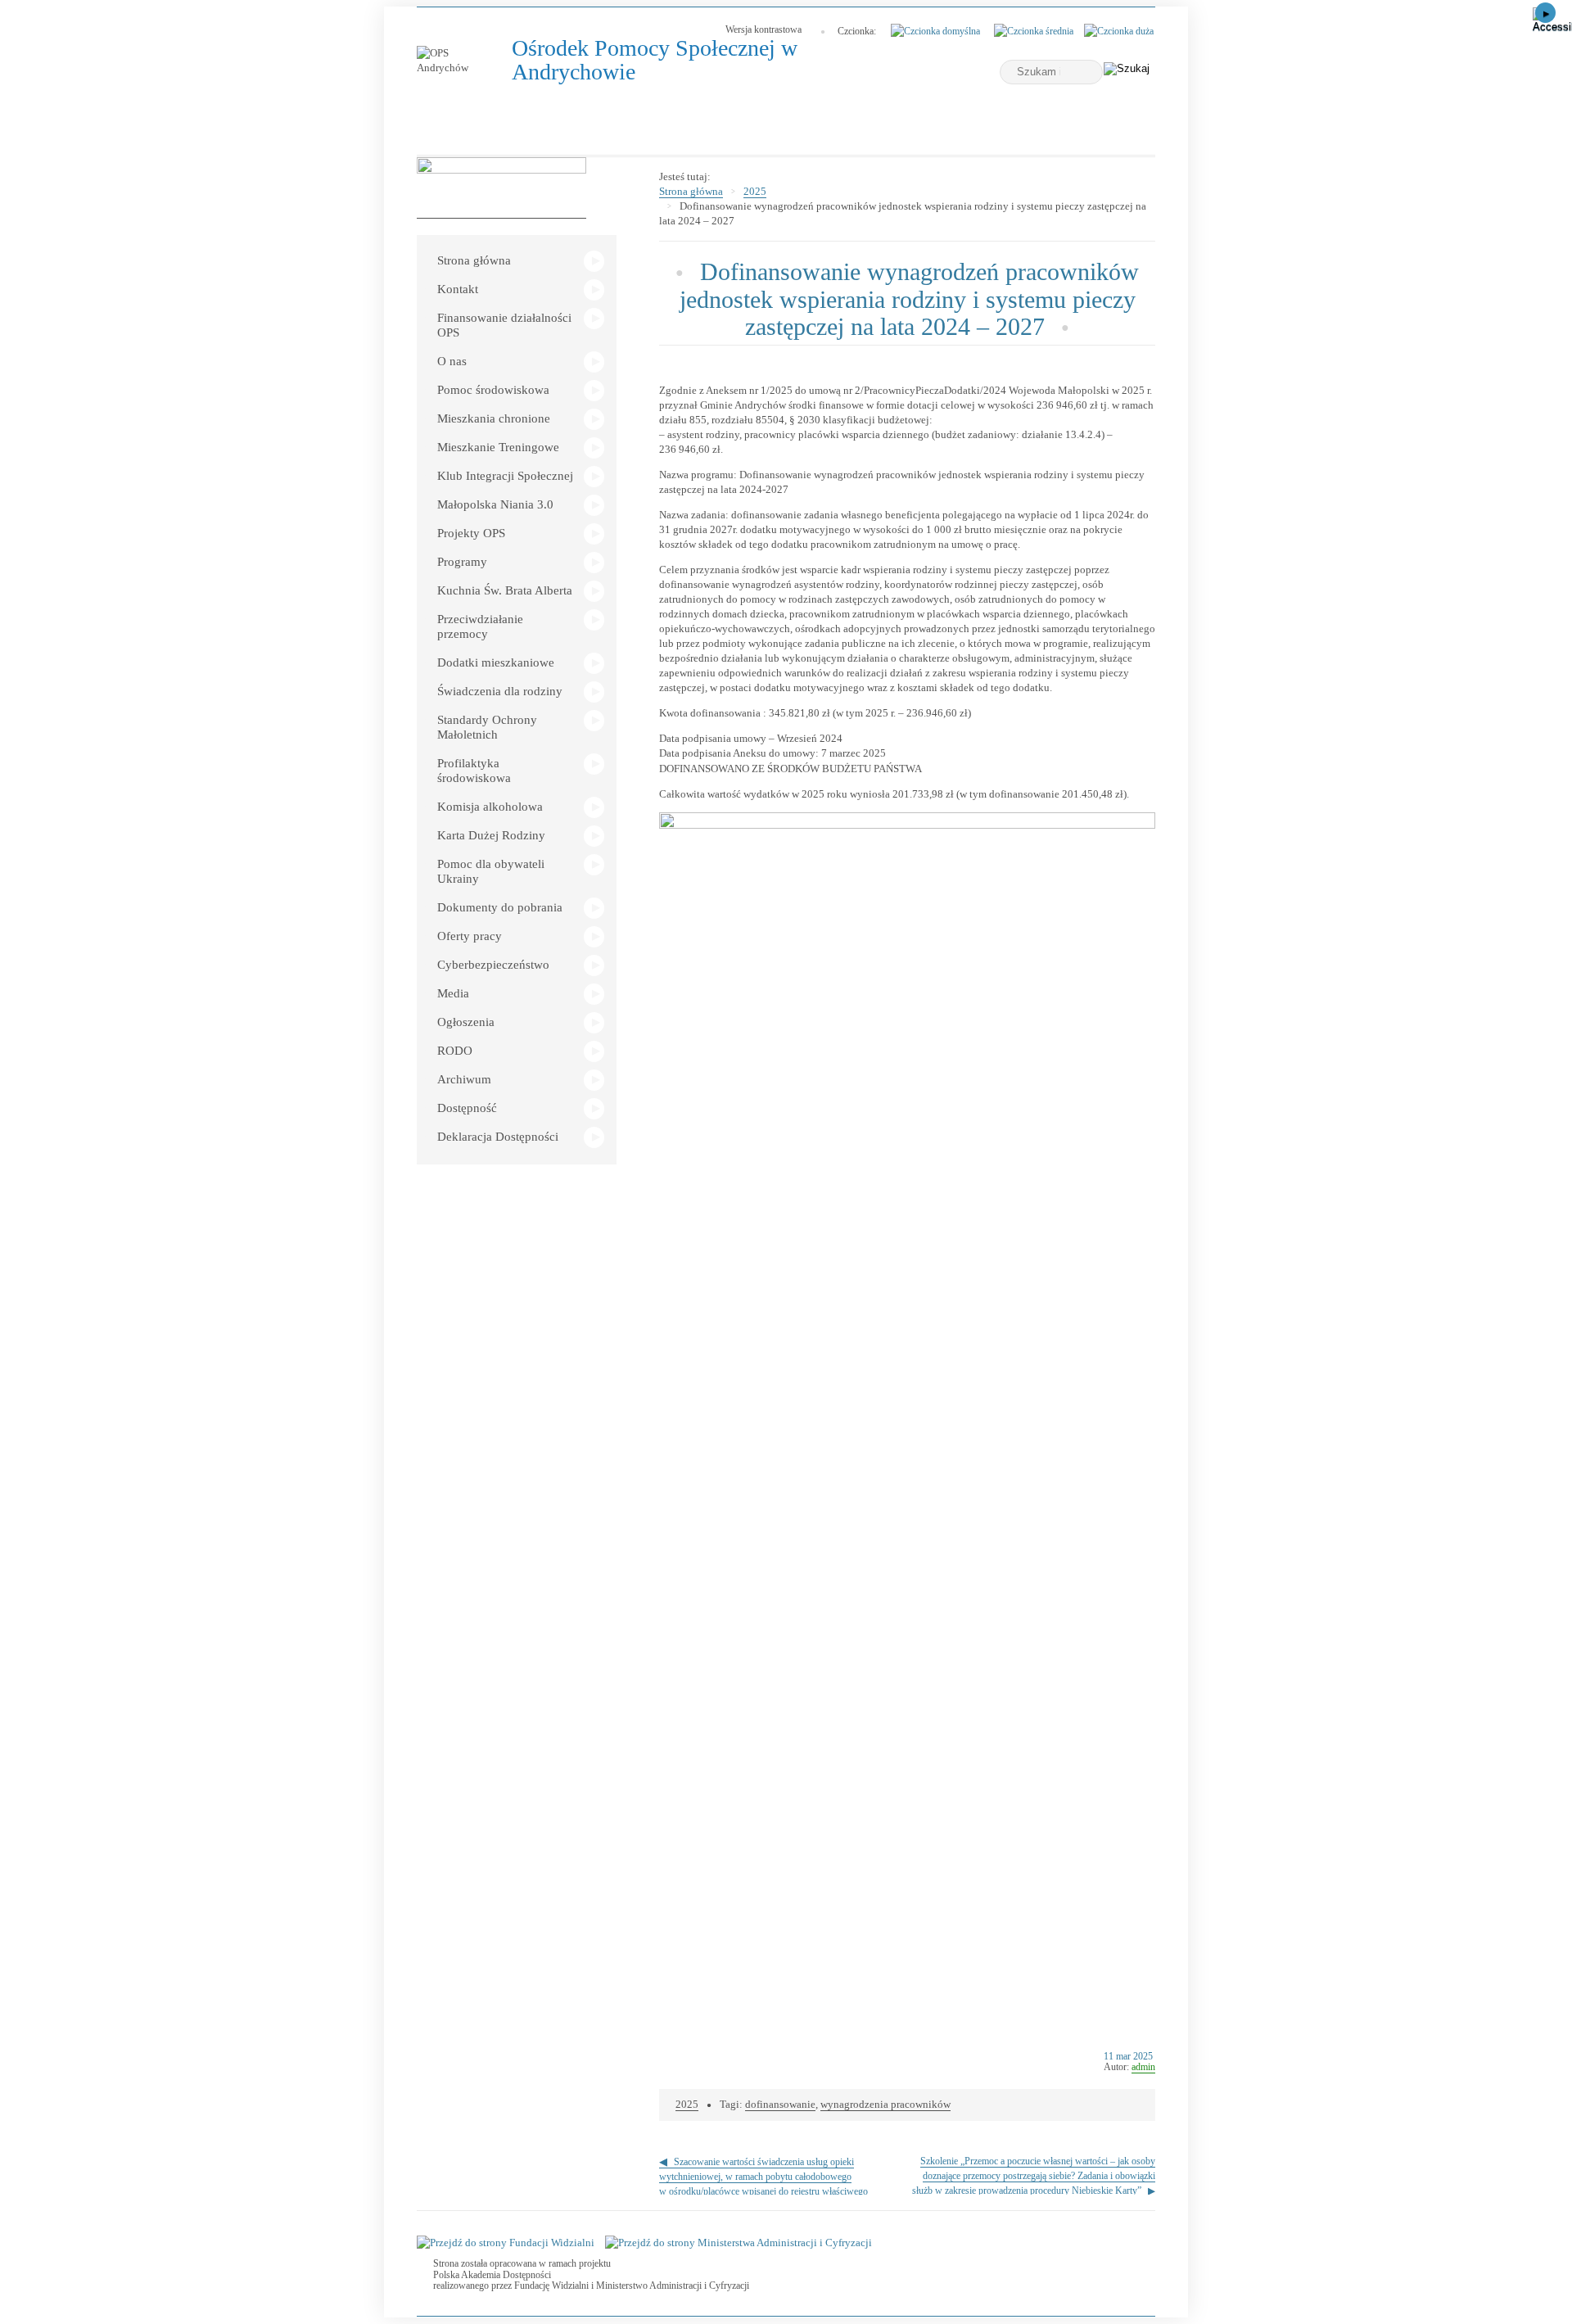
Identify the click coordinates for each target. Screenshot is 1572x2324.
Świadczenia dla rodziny (500, 691)
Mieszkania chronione (494, 418)
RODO (455, 1051)
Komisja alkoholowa (490, 807)
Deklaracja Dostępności (498, 1137)
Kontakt (458, 289)
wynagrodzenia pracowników (885, 2104)
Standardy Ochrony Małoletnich (487, 727)
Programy (462, 562)
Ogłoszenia (466, 1022)
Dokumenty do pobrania (500, 907)
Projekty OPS (471, 533)
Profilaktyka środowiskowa (474, 771)
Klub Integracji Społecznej (505, 476)
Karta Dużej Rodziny (491, 835)
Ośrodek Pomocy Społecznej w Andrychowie (655, 60)
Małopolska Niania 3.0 (495, 504)
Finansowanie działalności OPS (504, 325)
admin (1143, 2067)
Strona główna (474, 260)
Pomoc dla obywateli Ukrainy (491, 871)
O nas (452, 361)
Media (453, 993)
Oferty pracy (470, 936)
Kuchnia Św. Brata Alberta (505, 590)
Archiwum (464, 1079)
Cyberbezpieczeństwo (493, 965)
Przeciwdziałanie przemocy (480, 626)
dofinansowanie (780, 2104)
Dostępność (467, 1108)
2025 (755, 191)
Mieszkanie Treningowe (498, 447)
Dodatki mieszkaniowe (496, 662)
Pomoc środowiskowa (493, 390)
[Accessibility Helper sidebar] (1552, 20)
